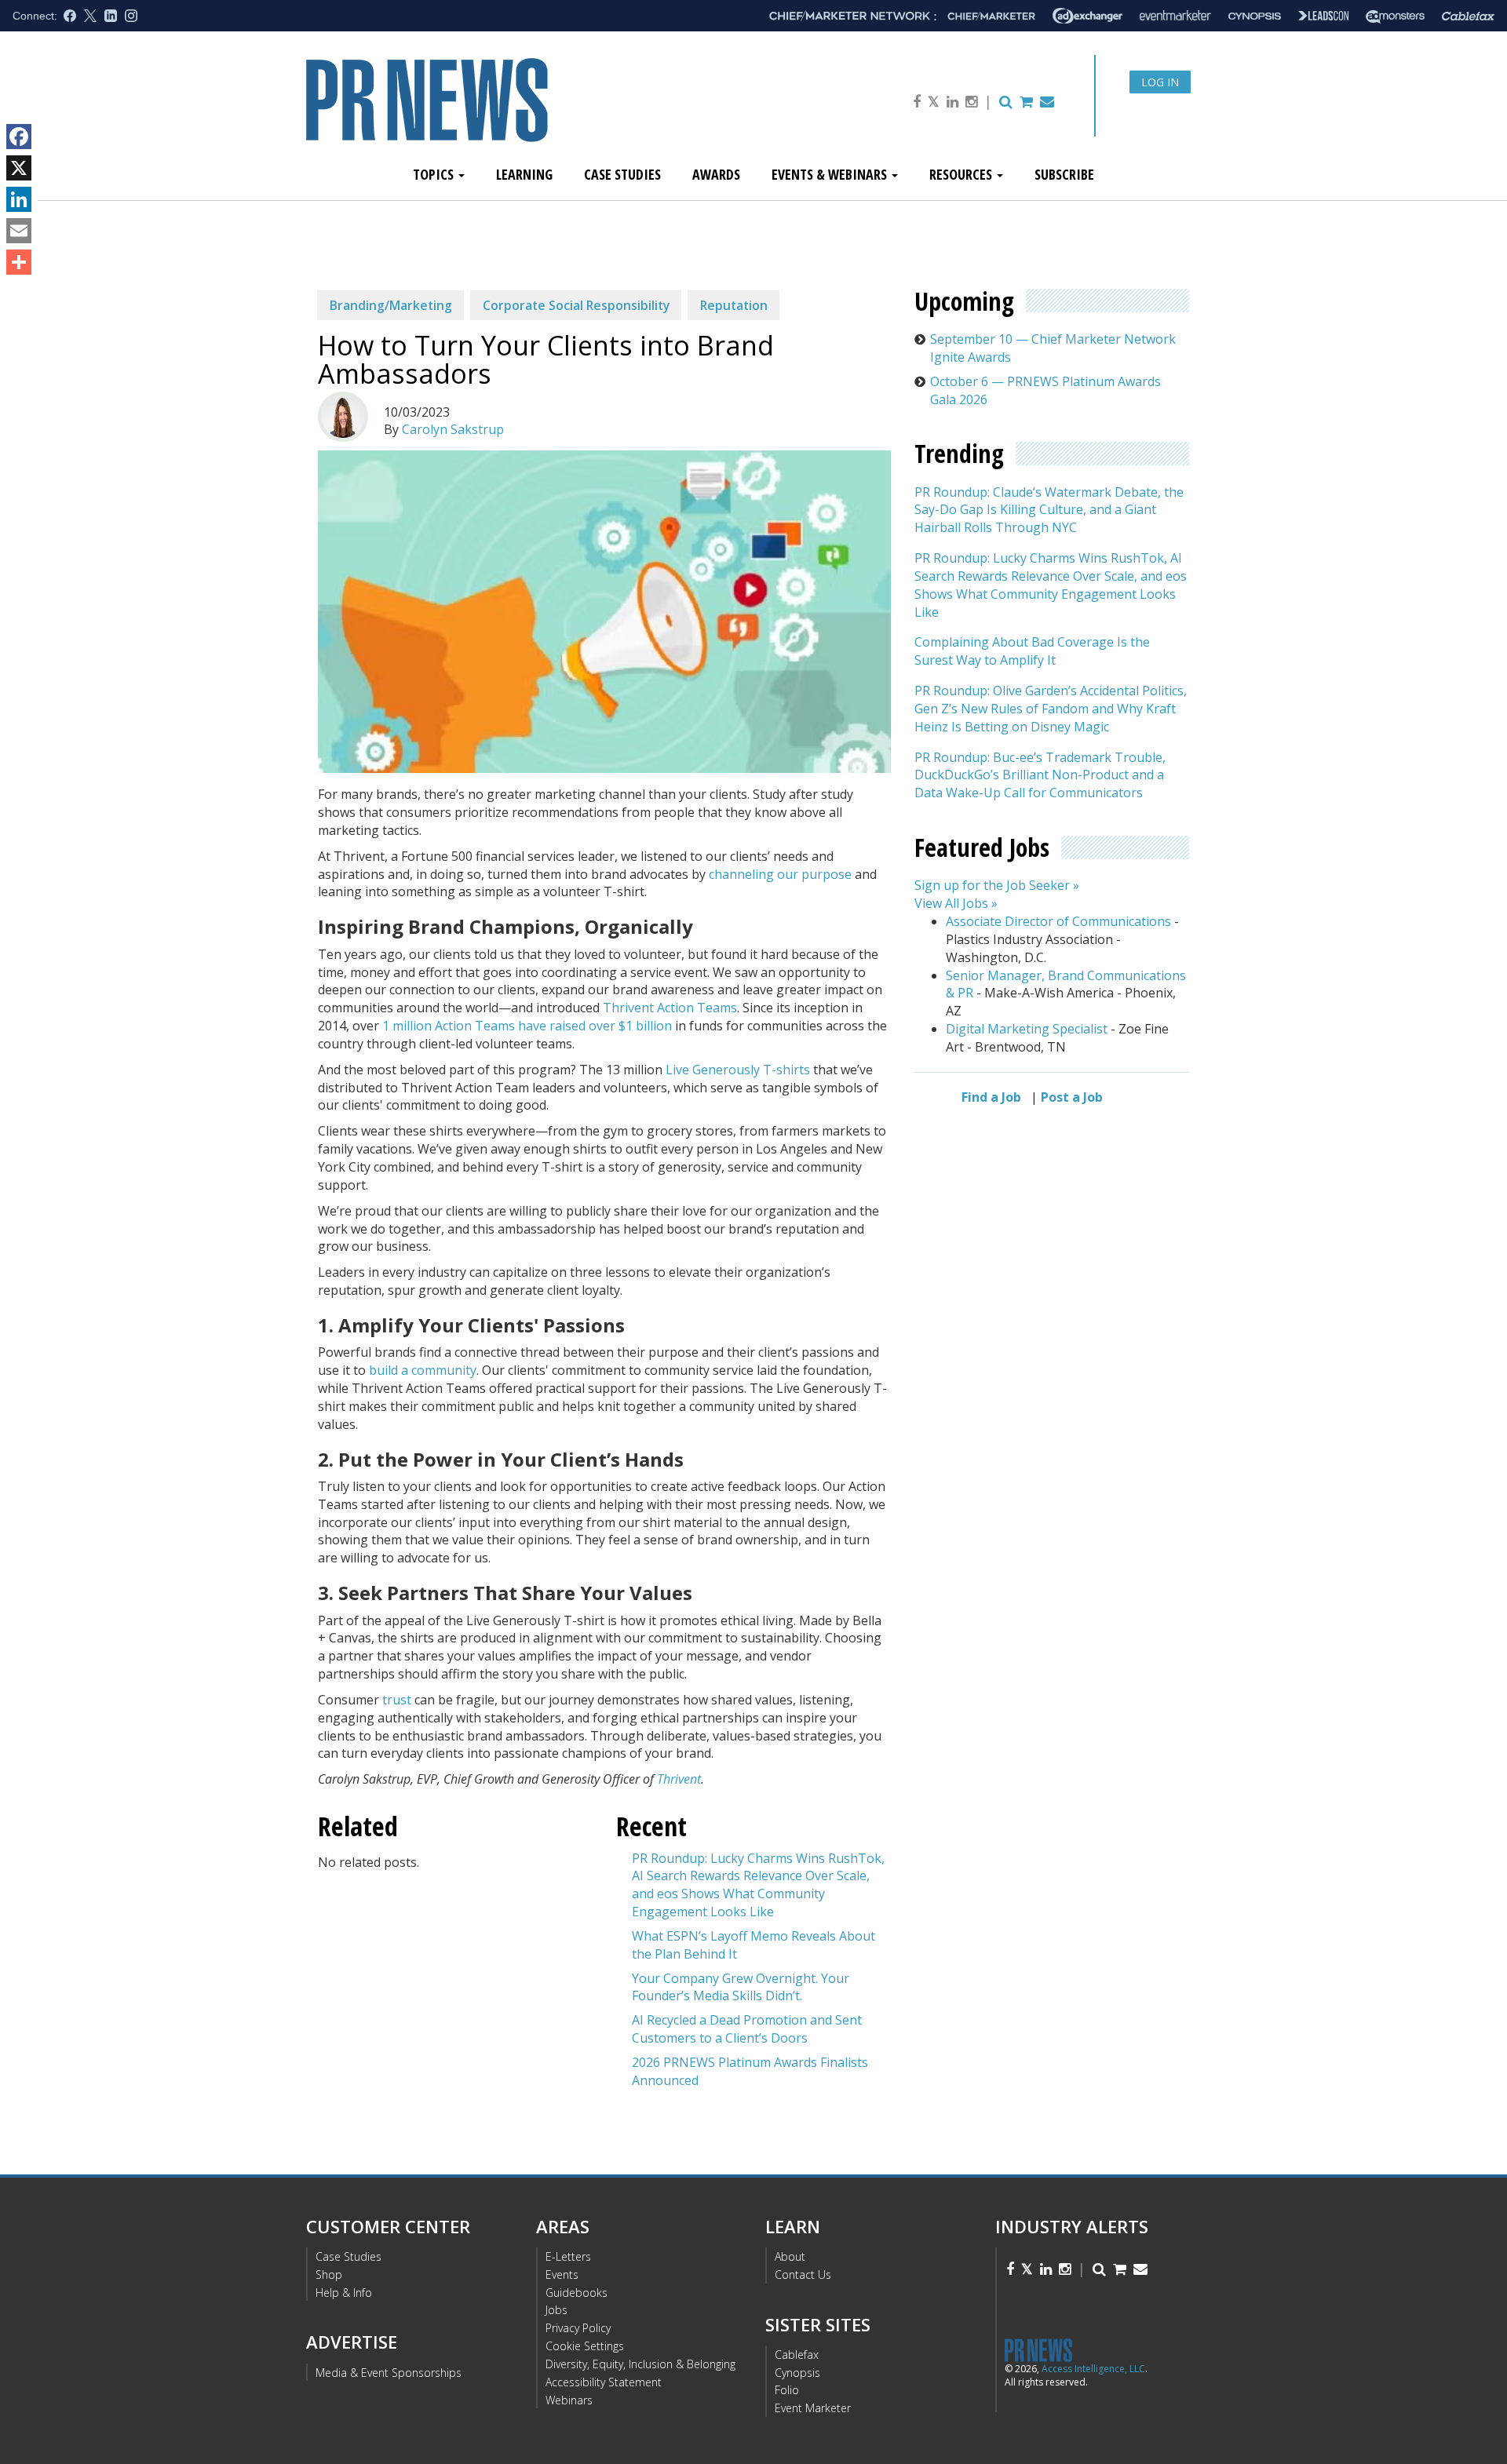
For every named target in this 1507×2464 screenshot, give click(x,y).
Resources (962, 174)
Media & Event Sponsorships (389, 2373)
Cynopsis (797, 2373)
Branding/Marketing (391, 305)
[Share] (19, 262)
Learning (524, 174)
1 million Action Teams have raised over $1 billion (527, 1026)
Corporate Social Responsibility (576, 305)
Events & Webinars (831, 174)
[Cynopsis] (1255, 16)
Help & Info (344, 2293)
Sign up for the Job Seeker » (997, 885)
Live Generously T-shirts (738, 1070)
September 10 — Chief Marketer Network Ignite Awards (1053, 348)
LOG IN (1160, 82)
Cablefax (797, 2355)
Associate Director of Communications (1058, 921)
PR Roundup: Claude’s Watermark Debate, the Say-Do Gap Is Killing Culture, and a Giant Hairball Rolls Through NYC (1049, 510)
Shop (329, 2274)
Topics (435, 174)
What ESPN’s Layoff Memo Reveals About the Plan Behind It (753, 1945)
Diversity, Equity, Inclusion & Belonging (640, 2364)
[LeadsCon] (1323, 16)
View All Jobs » (956, 903)
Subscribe (1064, 174)
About (790, 2256)
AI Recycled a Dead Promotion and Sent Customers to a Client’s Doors (747, 2029)
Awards (716, 174)
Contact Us (803, 2274)
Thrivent (679, 1779)
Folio (787, 2390)
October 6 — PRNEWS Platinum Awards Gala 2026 (1045, 390)
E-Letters (568, 2256)
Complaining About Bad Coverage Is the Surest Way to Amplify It (1032, 652)
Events (562, 2274)
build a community (423, 1370)
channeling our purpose (779, 874)
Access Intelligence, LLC (1093, 2369)
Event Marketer (813, 2408)
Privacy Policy (578, 2328)
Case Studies (622, 174)
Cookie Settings (585, 2346)
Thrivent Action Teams (670, 1008)
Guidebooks (577, 2293)
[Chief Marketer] (991, 16)
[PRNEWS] (482, 113)
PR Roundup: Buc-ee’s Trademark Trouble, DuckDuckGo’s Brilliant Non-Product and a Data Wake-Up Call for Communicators (1040, 775)
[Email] (19, 231)
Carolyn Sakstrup (453, 429)
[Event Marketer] (1175, 16)
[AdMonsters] (1395, 16)
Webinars (569, 2400)
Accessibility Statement (604, 2382)
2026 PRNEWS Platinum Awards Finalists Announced (750, 2071)
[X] (19, 168)
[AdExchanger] (1087, 16)
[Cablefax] (1468, 16)
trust (397, 1700)
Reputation (734, 305)
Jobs (556, 2310)
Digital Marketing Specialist (1027, 1029)
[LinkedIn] (19, 199)
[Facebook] (19, 137)
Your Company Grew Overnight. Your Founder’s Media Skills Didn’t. (741, 1987)
